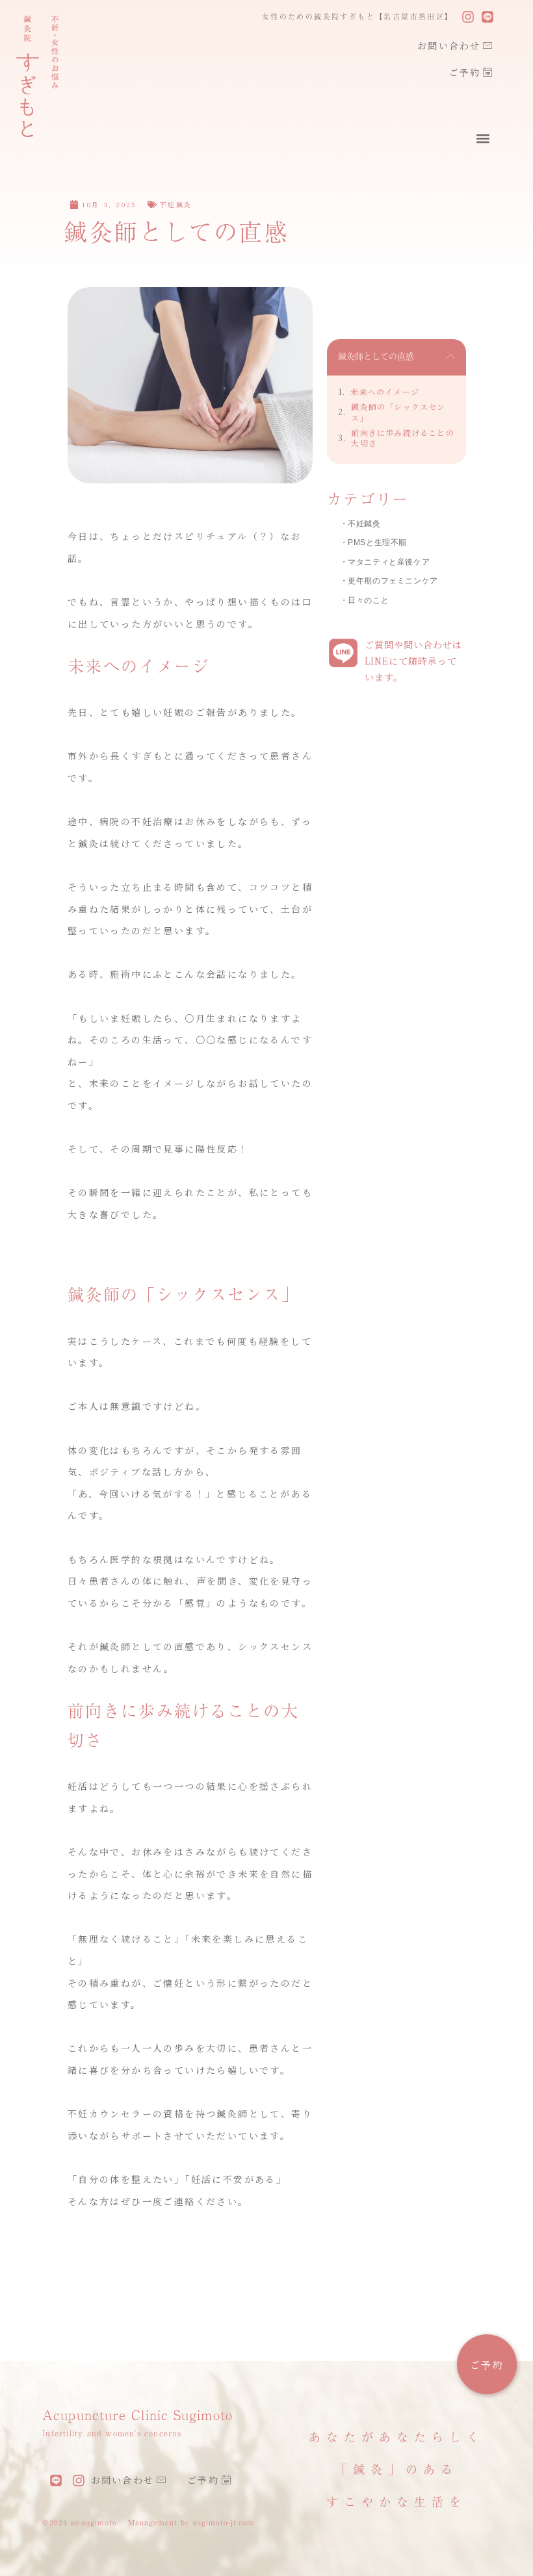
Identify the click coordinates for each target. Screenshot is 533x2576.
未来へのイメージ (385, 392)
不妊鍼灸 (176, 204)
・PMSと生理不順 (373, 542)
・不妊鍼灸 (360, 524)
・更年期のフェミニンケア (389, 581)
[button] (483, 139)
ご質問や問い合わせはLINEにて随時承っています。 (413, 661)
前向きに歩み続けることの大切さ (402, 438)
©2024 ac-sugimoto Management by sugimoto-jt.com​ (148, 2522)
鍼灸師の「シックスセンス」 (398, 412)
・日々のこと (365, 600)
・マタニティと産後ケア (385, 562)
